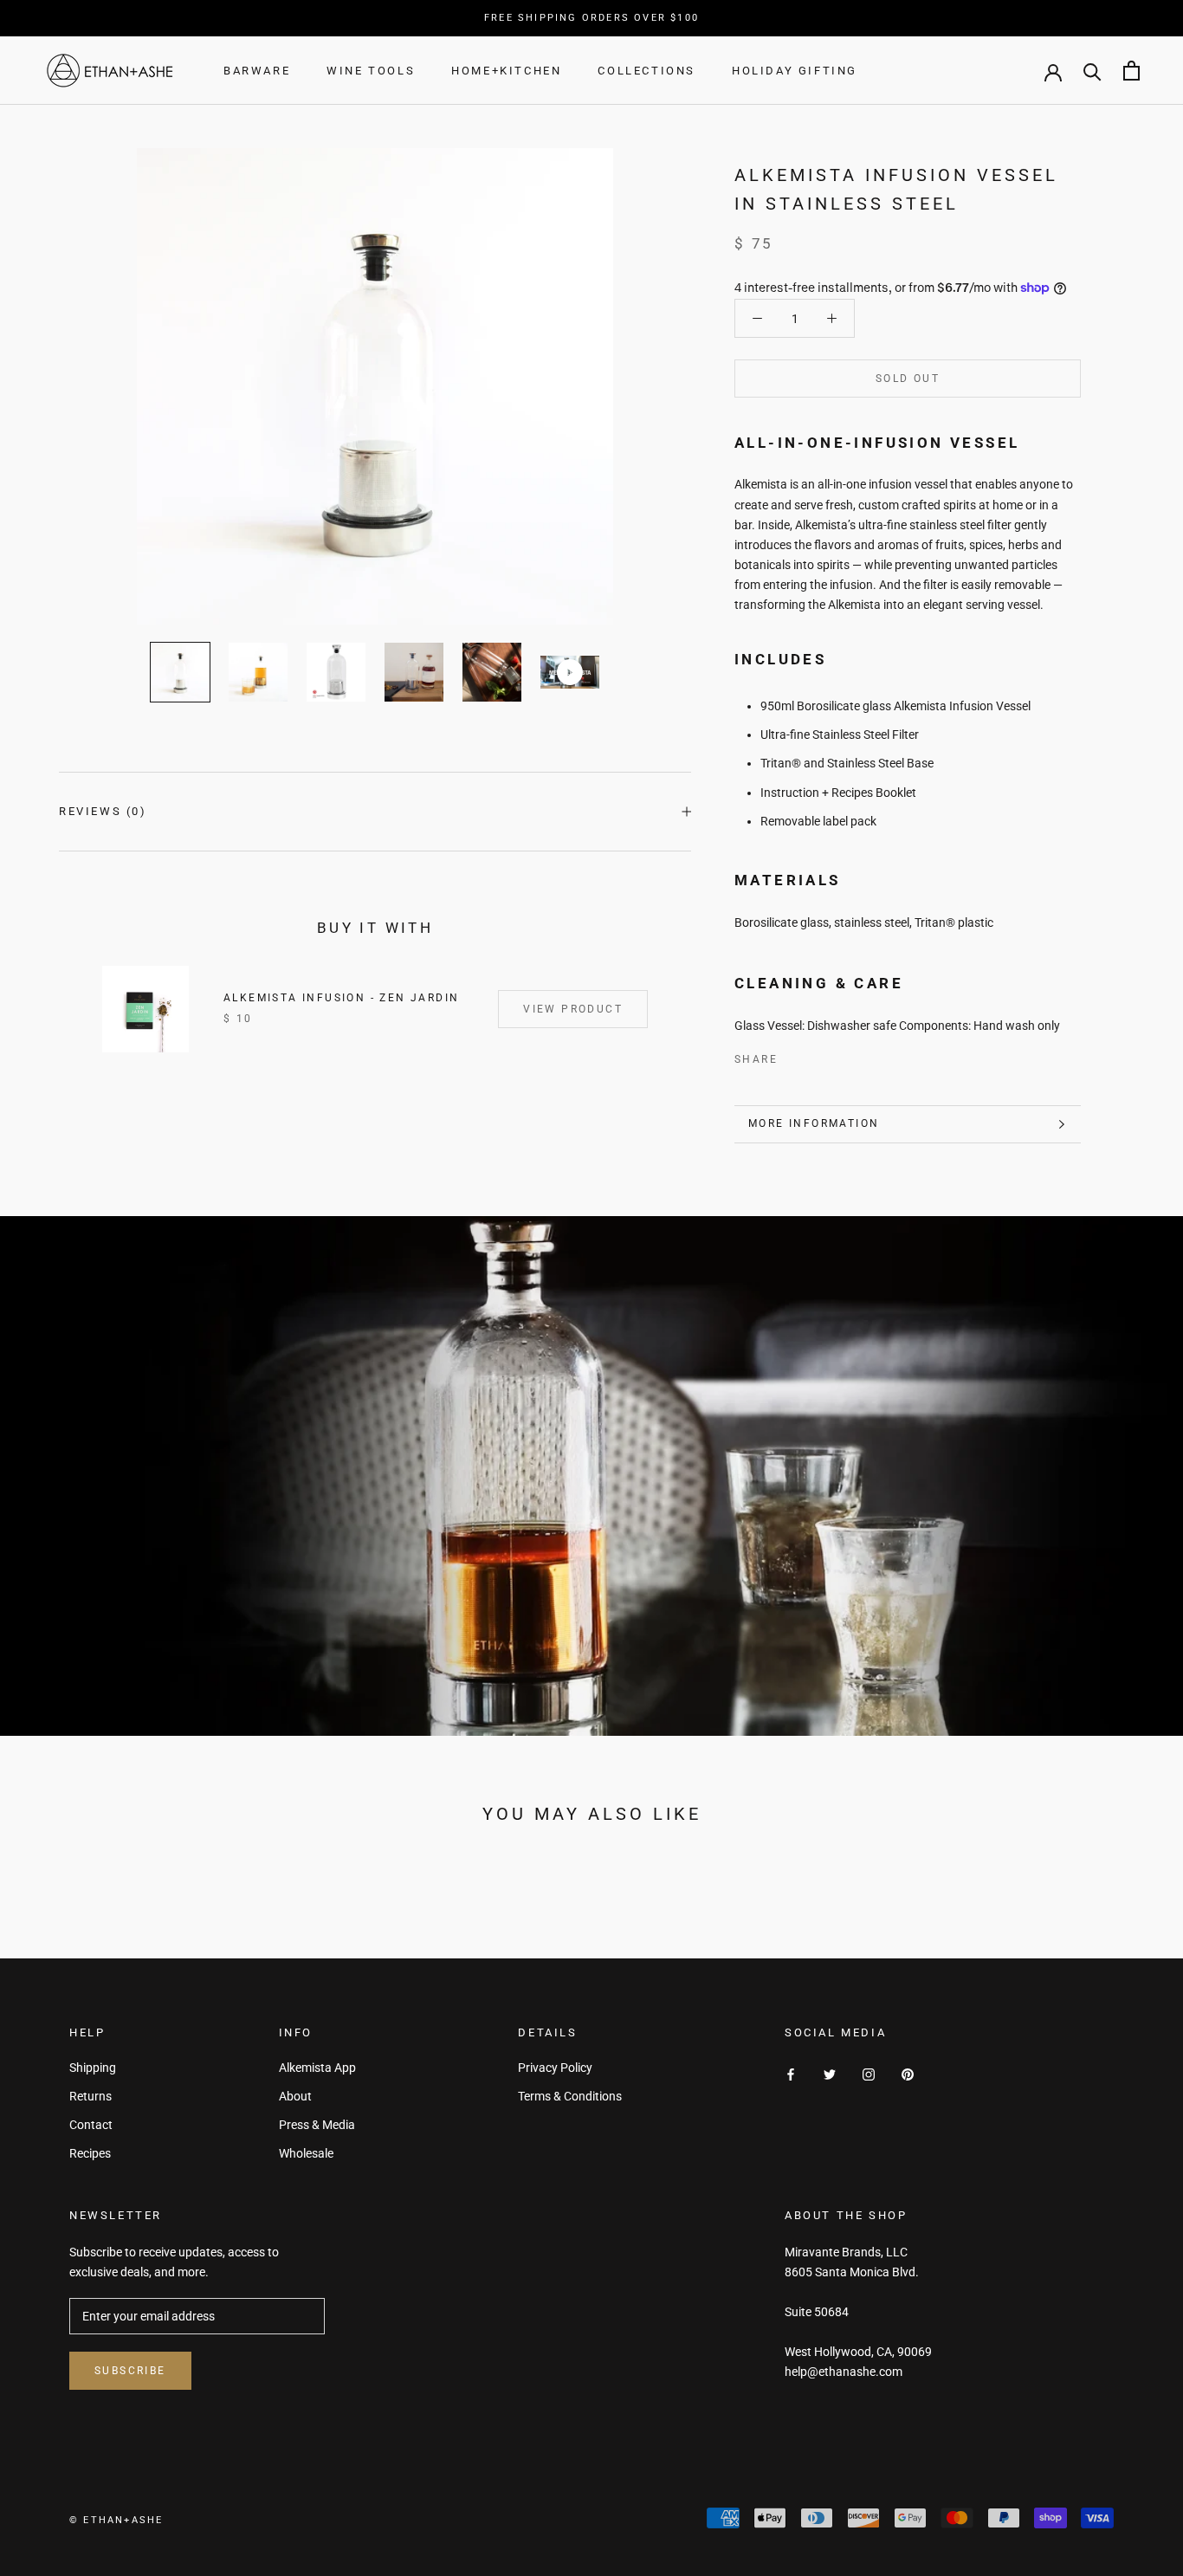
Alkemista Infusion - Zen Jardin (341, 998)
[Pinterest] (839, 1056)
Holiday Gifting (795, 71)
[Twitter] (817, 1056)
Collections (646, 71)
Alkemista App (317, 2068)
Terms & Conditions (570, 2096)
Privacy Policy (555, 2068)
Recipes (90, 2153)
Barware (257, 71)
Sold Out (908, 379)
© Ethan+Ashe (116, 2520)
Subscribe (130, 2371)
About (295, 2096)
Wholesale (306, 2153)
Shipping (93, 2068)
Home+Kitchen (506, 71)
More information (814, 1123)
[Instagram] (869, 2074)
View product (573, 1009)
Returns (91, 2096)
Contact (91, 2125)
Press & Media (317, 2125)
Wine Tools (371, 71)
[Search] (1092, 71)
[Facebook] (794, 1056)
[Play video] (570, 672)
